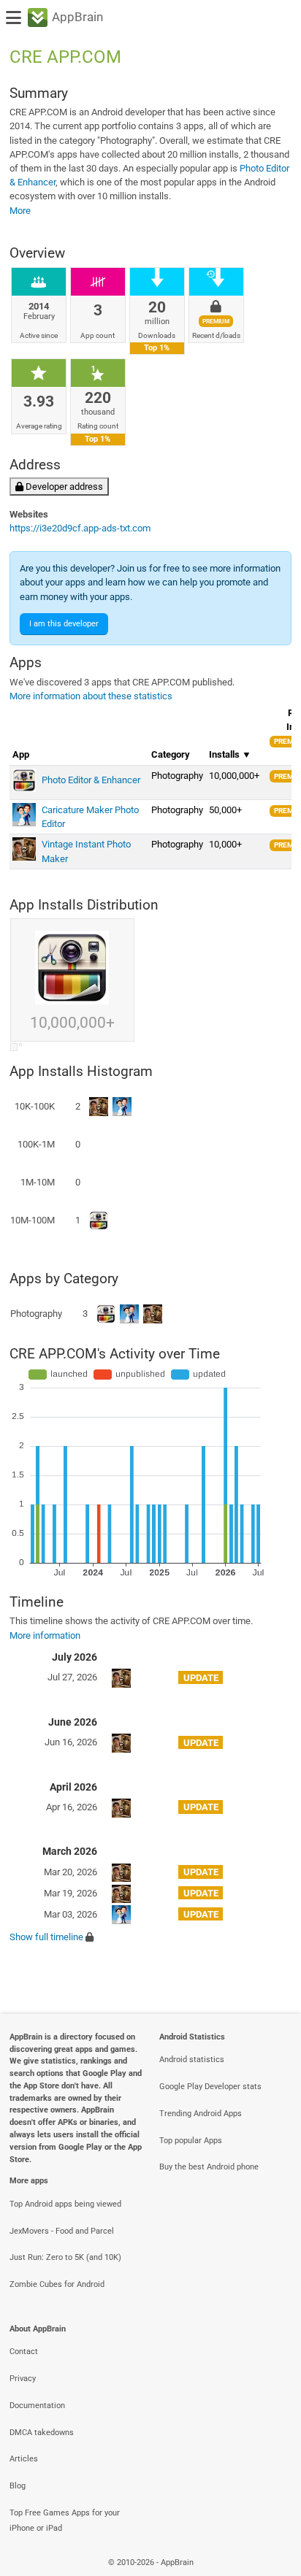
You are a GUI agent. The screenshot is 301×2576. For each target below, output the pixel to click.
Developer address (63, 487)
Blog (18, 2486)
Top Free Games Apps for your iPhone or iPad (65, 2521)
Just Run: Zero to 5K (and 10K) (65, 2257)
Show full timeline (46, 1937)
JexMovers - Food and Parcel (62, 2231)
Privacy (23, 2379)
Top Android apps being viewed (65, 2204)
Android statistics (192, 2060)
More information (45, 1635)
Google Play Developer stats (210, 2087)
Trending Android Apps (201, 2114)
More (20, 211)
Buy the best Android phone (209, 2167)
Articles (24, 2459)
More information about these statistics (91, 696)
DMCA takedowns (42, 2433)
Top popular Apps (191, 2141)
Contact (24, 2352)
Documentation (37, 2406)
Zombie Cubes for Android (57, 2284)
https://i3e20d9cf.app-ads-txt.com (80, 528)
